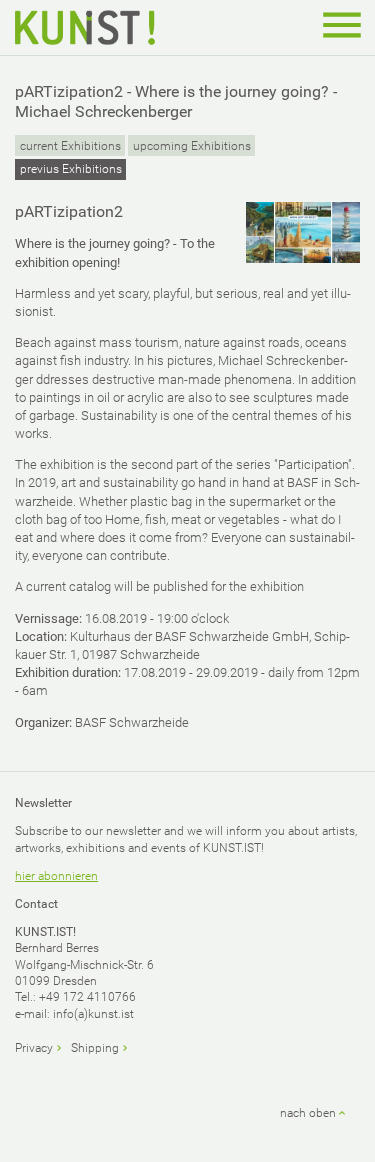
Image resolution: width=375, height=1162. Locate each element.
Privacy (34, 1048)
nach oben (308, 1113)
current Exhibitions (70, 146)
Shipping (95, 1048)
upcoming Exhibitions (192, 146)
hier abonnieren (56, 876)
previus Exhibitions (71, 169)
